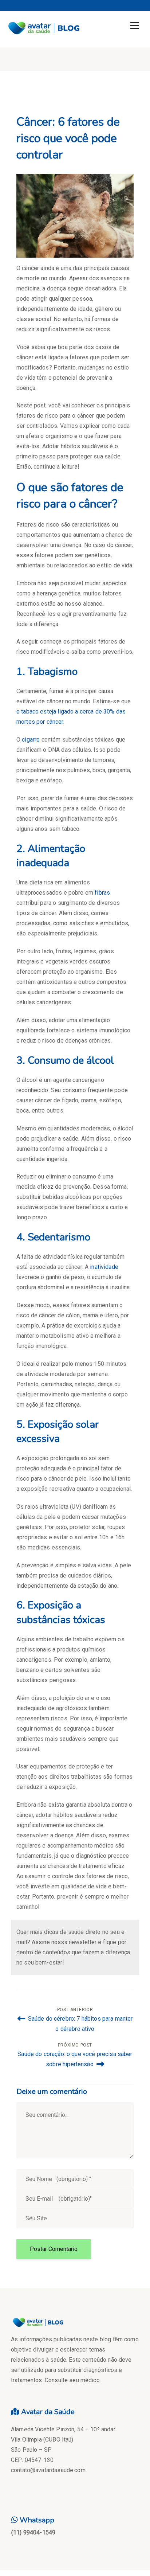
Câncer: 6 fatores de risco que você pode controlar (68, 138)
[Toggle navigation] (135, 26)
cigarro (31, 740)
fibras (102, 893)
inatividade (104, 1267)
